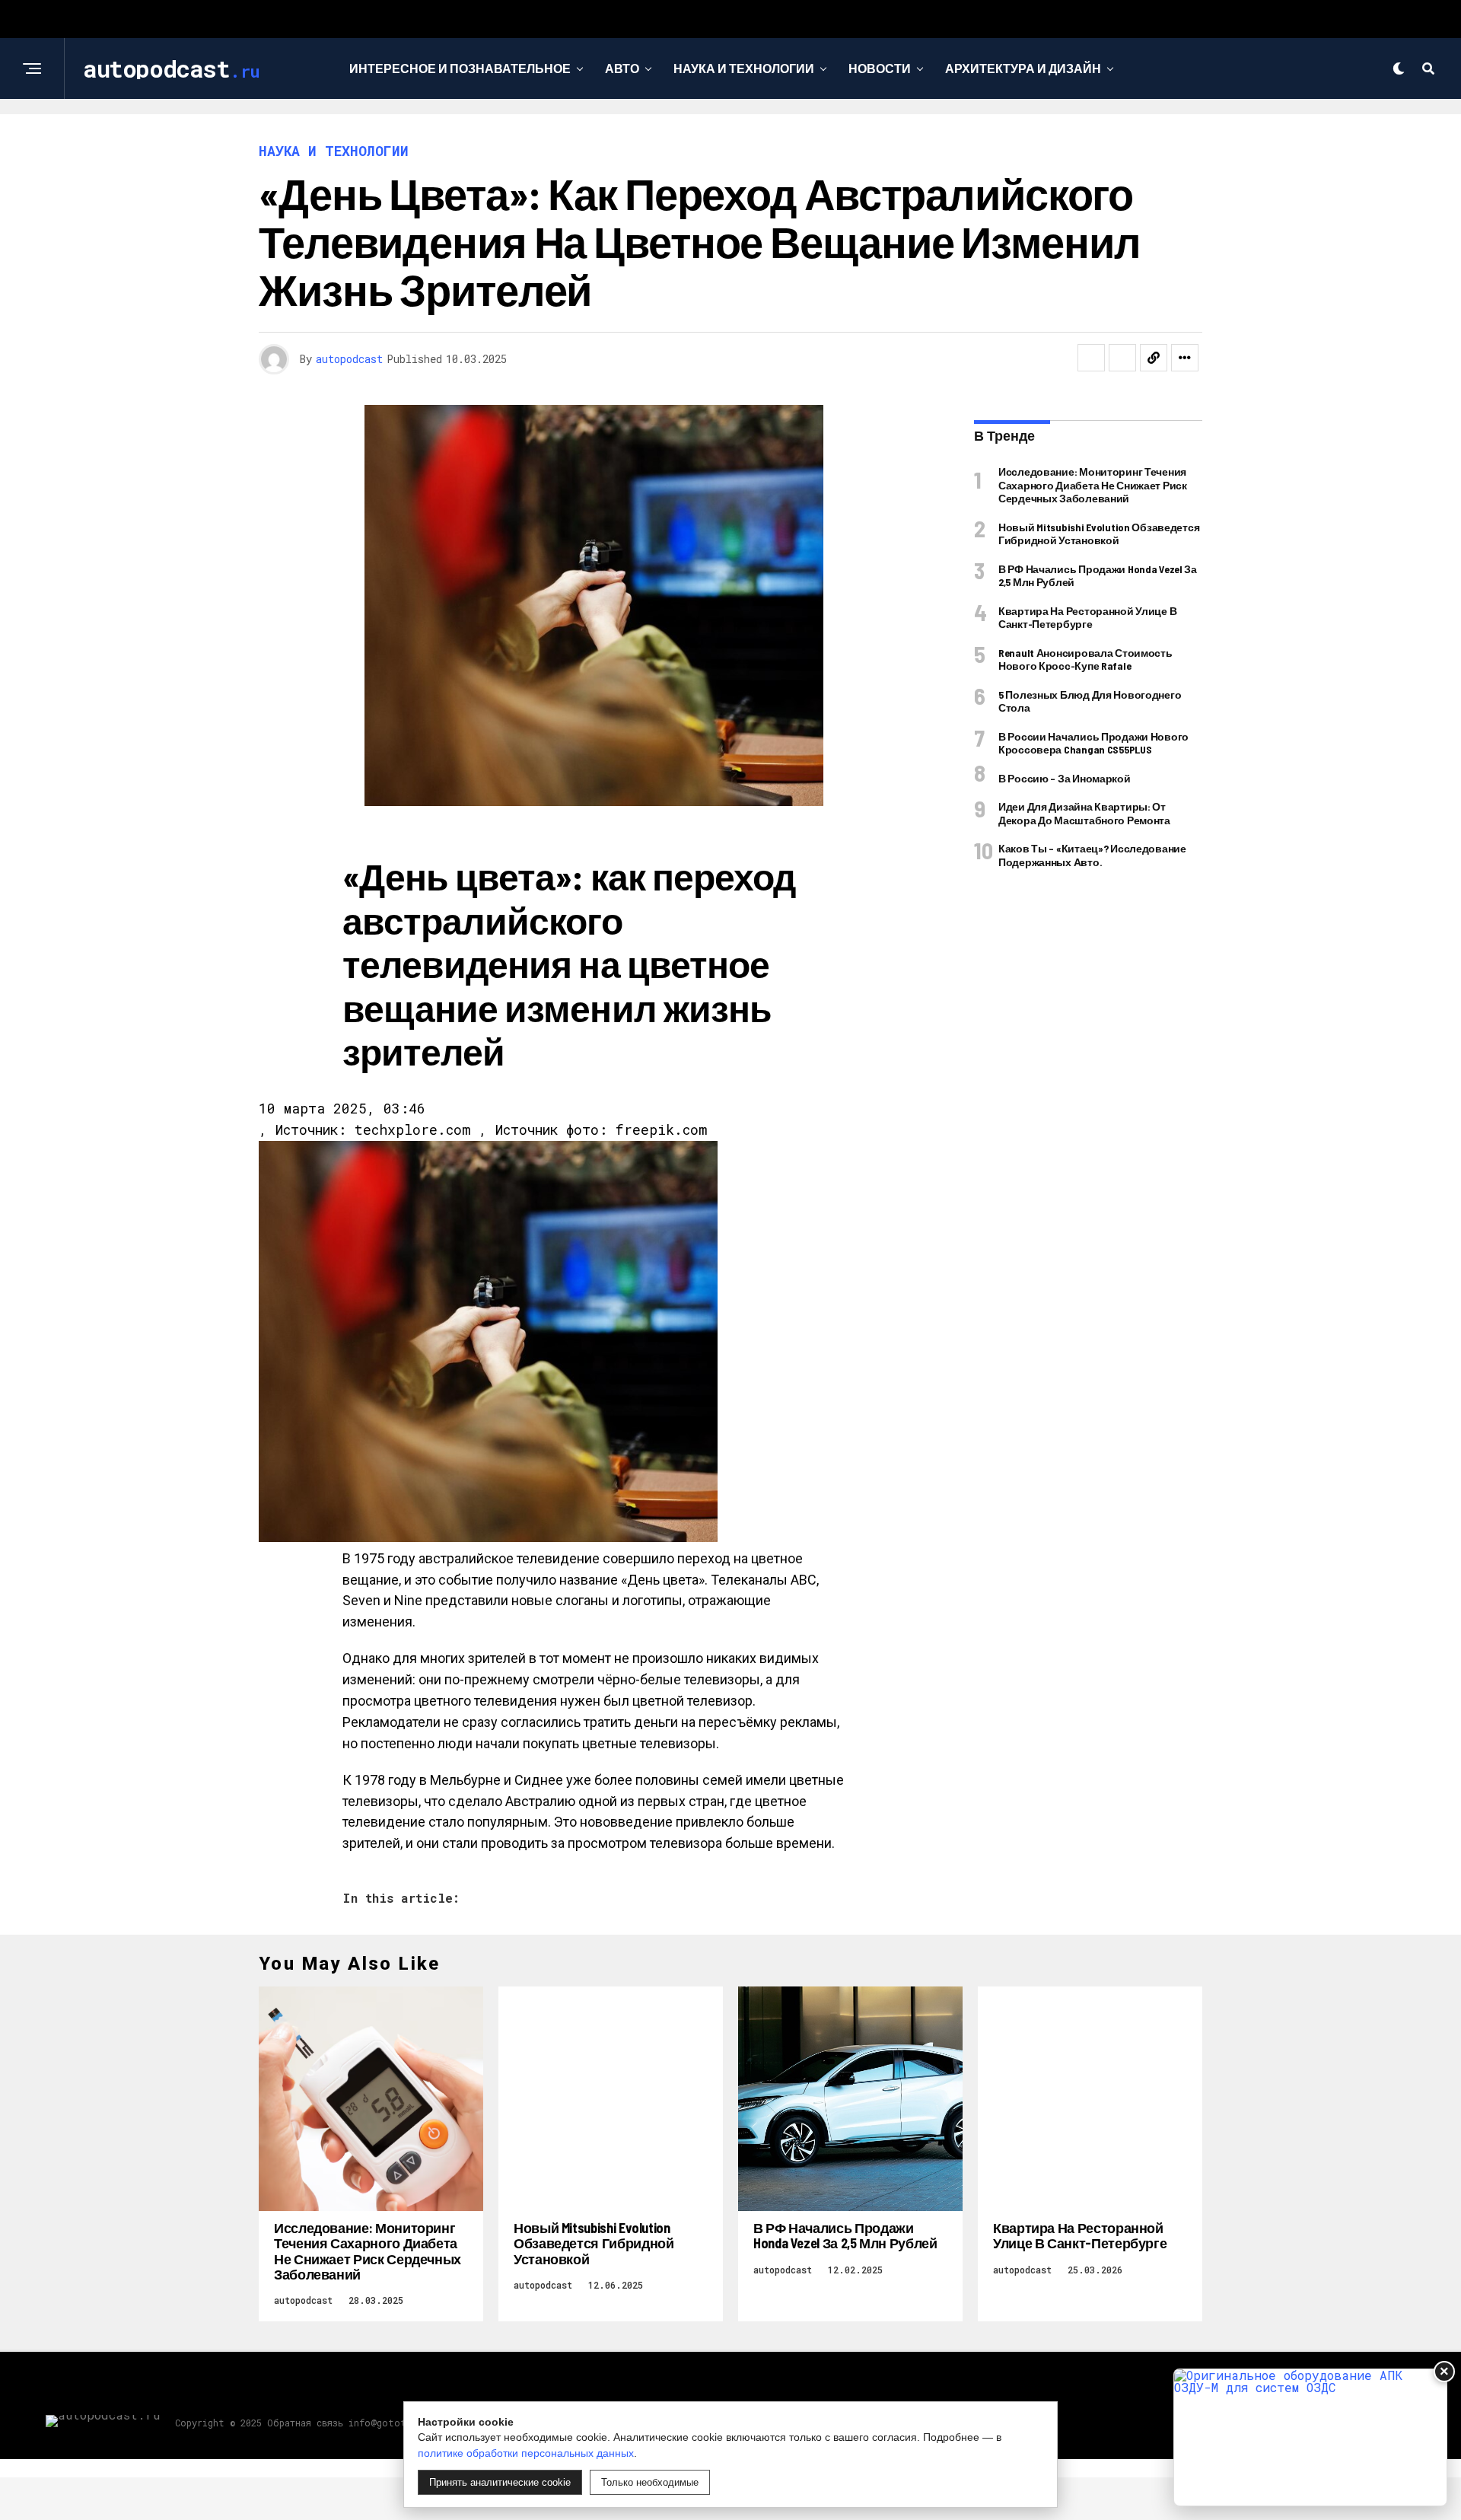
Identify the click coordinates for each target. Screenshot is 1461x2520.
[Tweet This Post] (1122, 358)
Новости (880, 68)
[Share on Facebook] (1091, 358)
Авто (622, 68)
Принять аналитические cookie (500, 2482)
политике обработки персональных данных (526, 2453)
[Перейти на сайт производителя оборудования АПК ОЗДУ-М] (1310, 2437)
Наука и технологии (744, 68)
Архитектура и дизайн (1023, 68)
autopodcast (349, 359)
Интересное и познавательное (460, 68)
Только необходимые (650, 2482)
